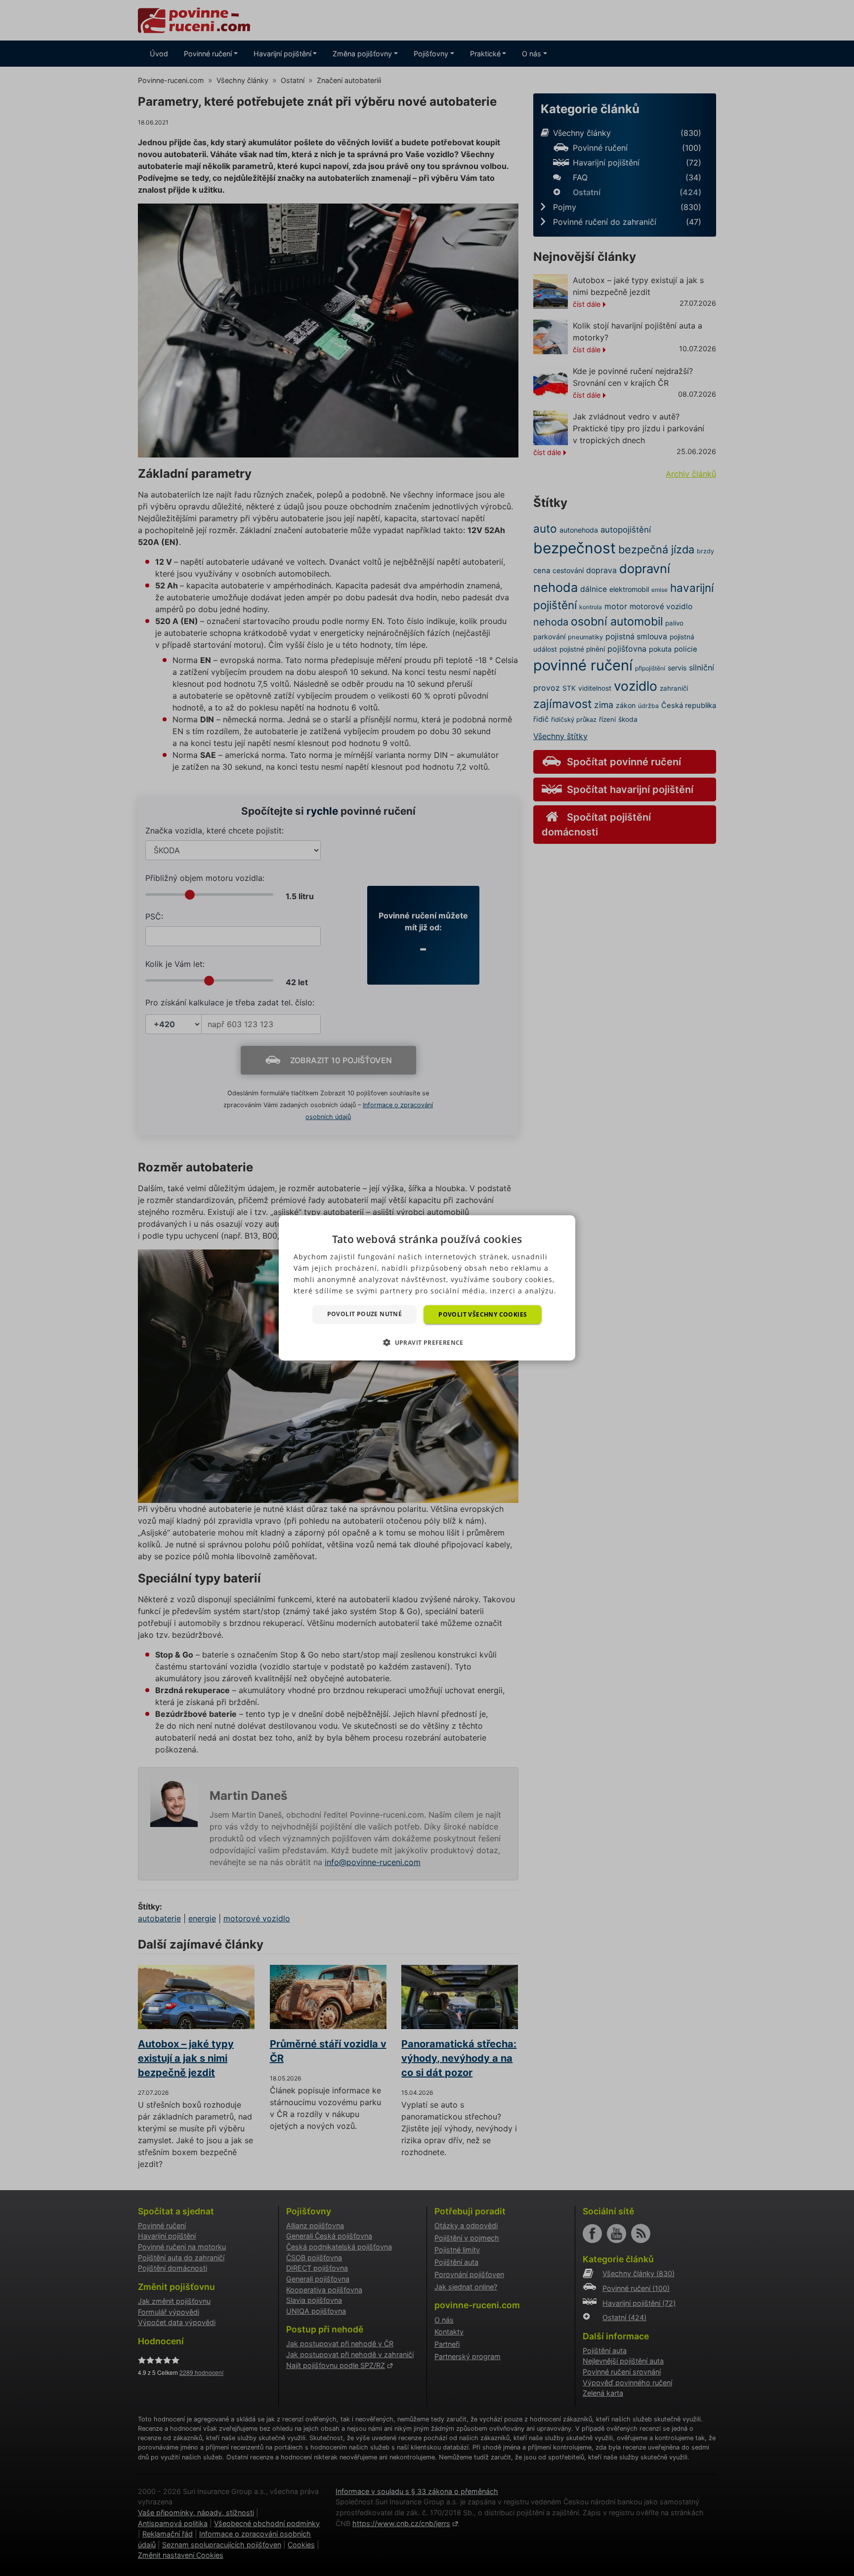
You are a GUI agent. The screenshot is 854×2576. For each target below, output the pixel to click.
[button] (427, 1342)
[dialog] (427, 1288)
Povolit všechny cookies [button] (483, 1314)
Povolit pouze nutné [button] (365, 1314)
